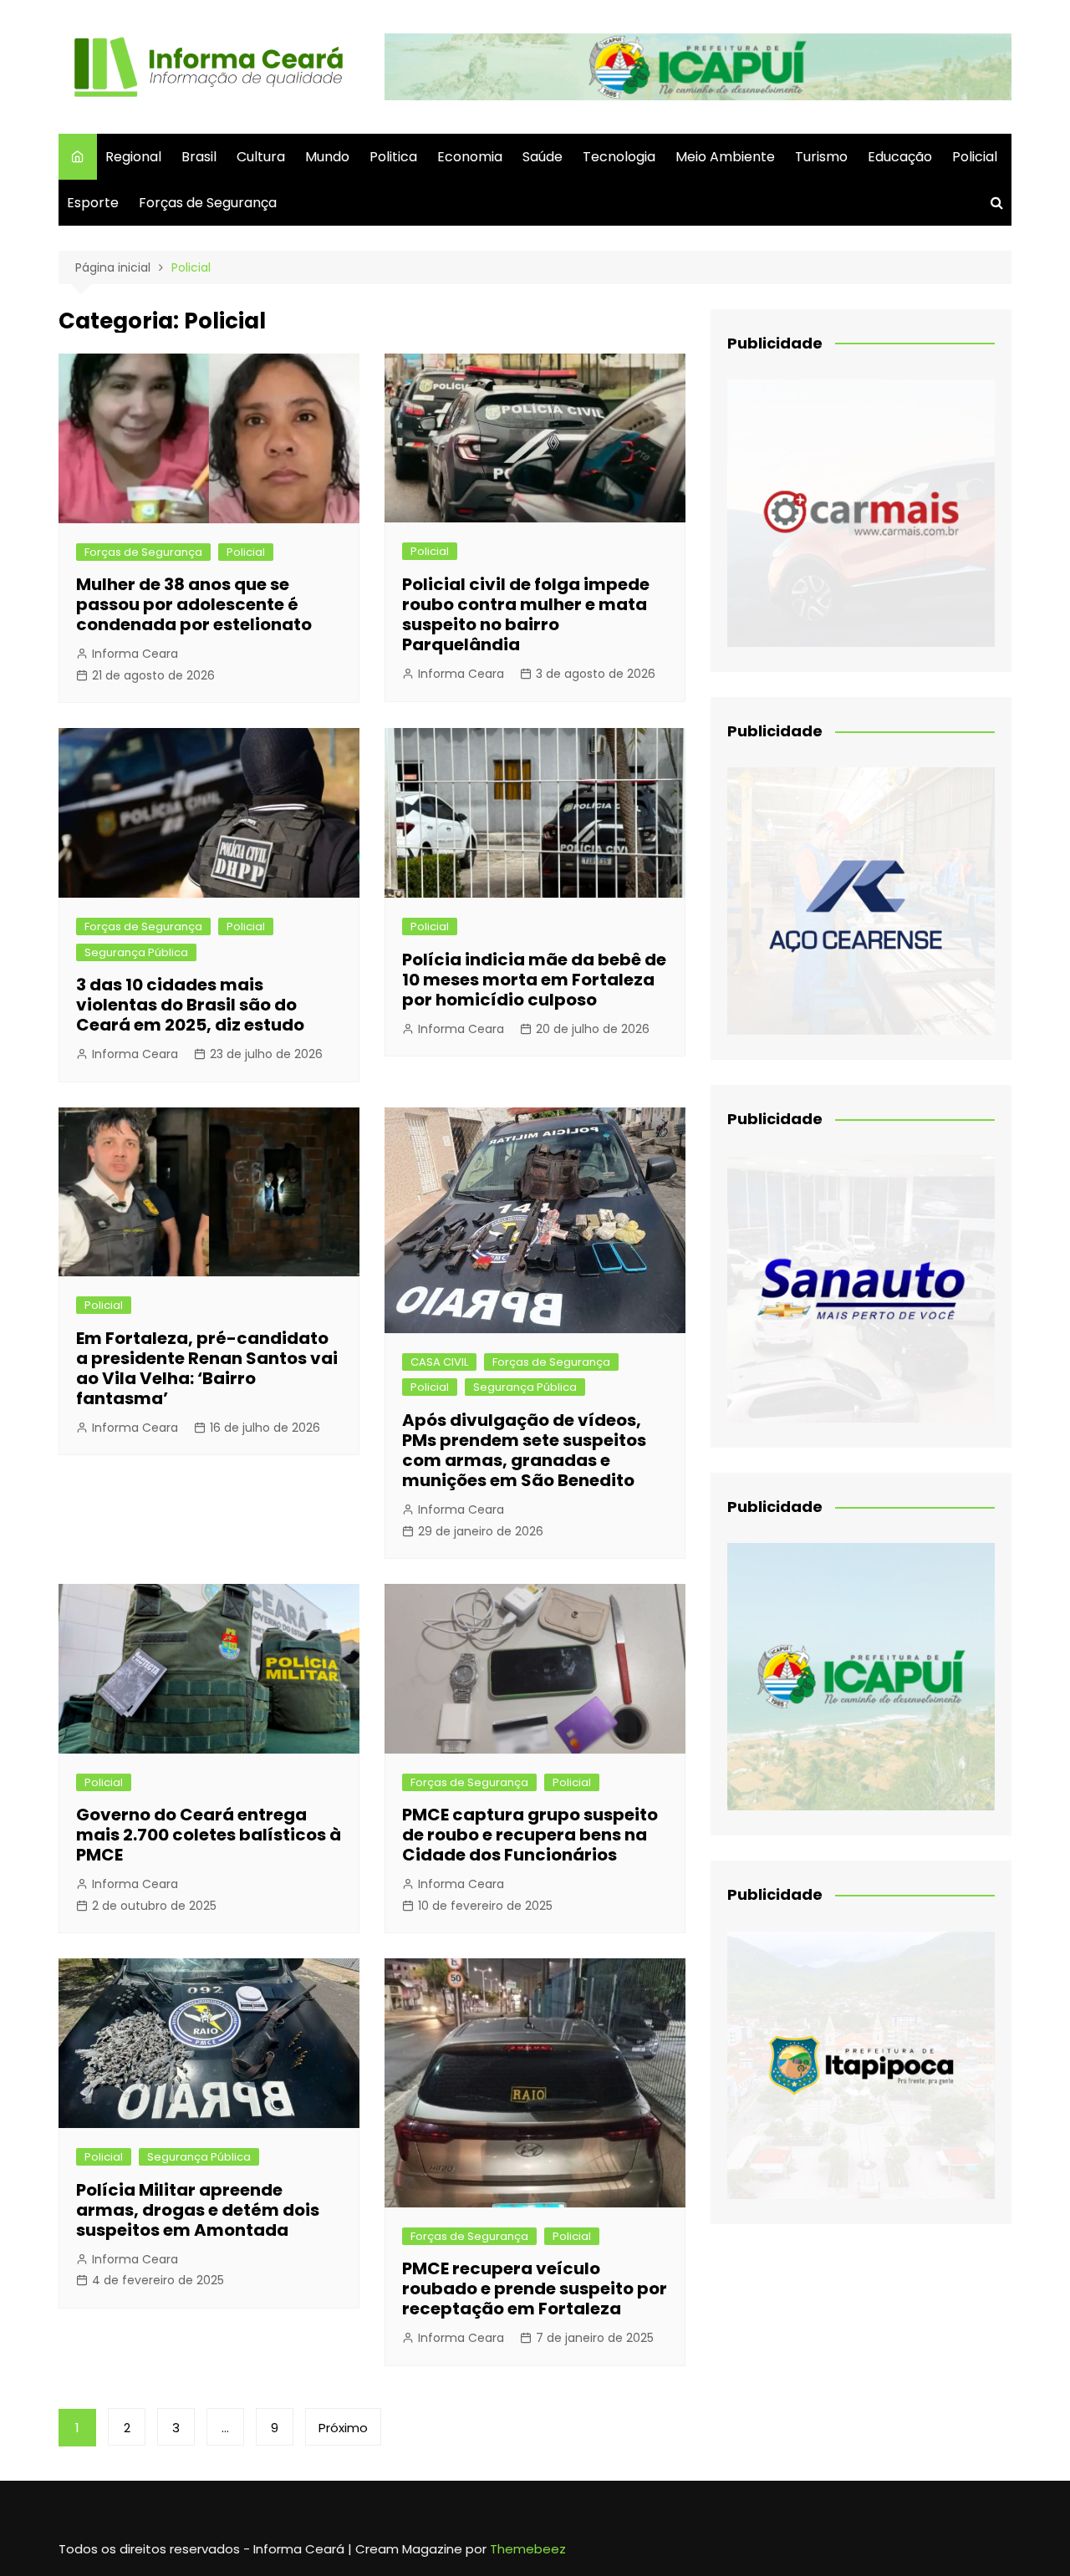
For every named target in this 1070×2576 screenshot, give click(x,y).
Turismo (821, 157)
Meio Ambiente (725, 157)
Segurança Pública (136, 952)
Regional (133, 157)
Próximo (343, 2428)
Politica (393, 157)
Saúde (543, 157)
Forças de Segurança (208, 203)
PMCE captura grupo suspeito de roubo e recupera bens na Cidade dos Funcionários (530, 1835)
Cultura (261, 157)
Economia (470, 157)
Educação (900, 157)
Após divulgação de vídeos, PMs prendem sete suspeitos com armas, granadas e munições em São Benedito (524, 1450)
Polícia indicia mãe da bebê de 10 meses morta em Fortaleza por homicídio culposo (534, 980)
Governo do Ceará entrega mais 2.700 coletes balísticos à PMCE (209, 1835)
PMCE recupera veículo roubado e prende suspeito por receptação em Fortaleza (535, 2288)
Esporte (93, 203)
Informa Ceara (135, 654)
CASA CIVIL (439, 1362)
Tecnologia (619, 157)
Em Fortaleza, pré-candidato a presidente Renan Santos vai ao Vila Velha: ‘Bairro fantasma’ (207, 1368)
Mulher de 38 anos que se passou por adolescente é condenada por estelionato (194, 604)
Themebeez (528, 2549)
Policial (975, 157)
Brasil (199, 157)
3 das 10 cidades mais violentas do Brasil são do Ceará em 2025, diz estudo (190, 1005)
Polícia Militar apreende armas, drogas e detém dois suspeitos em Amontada (198, 2210)
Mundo (327, 157)
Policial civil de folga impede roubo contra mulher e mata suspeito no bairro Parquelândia (526, 614)
